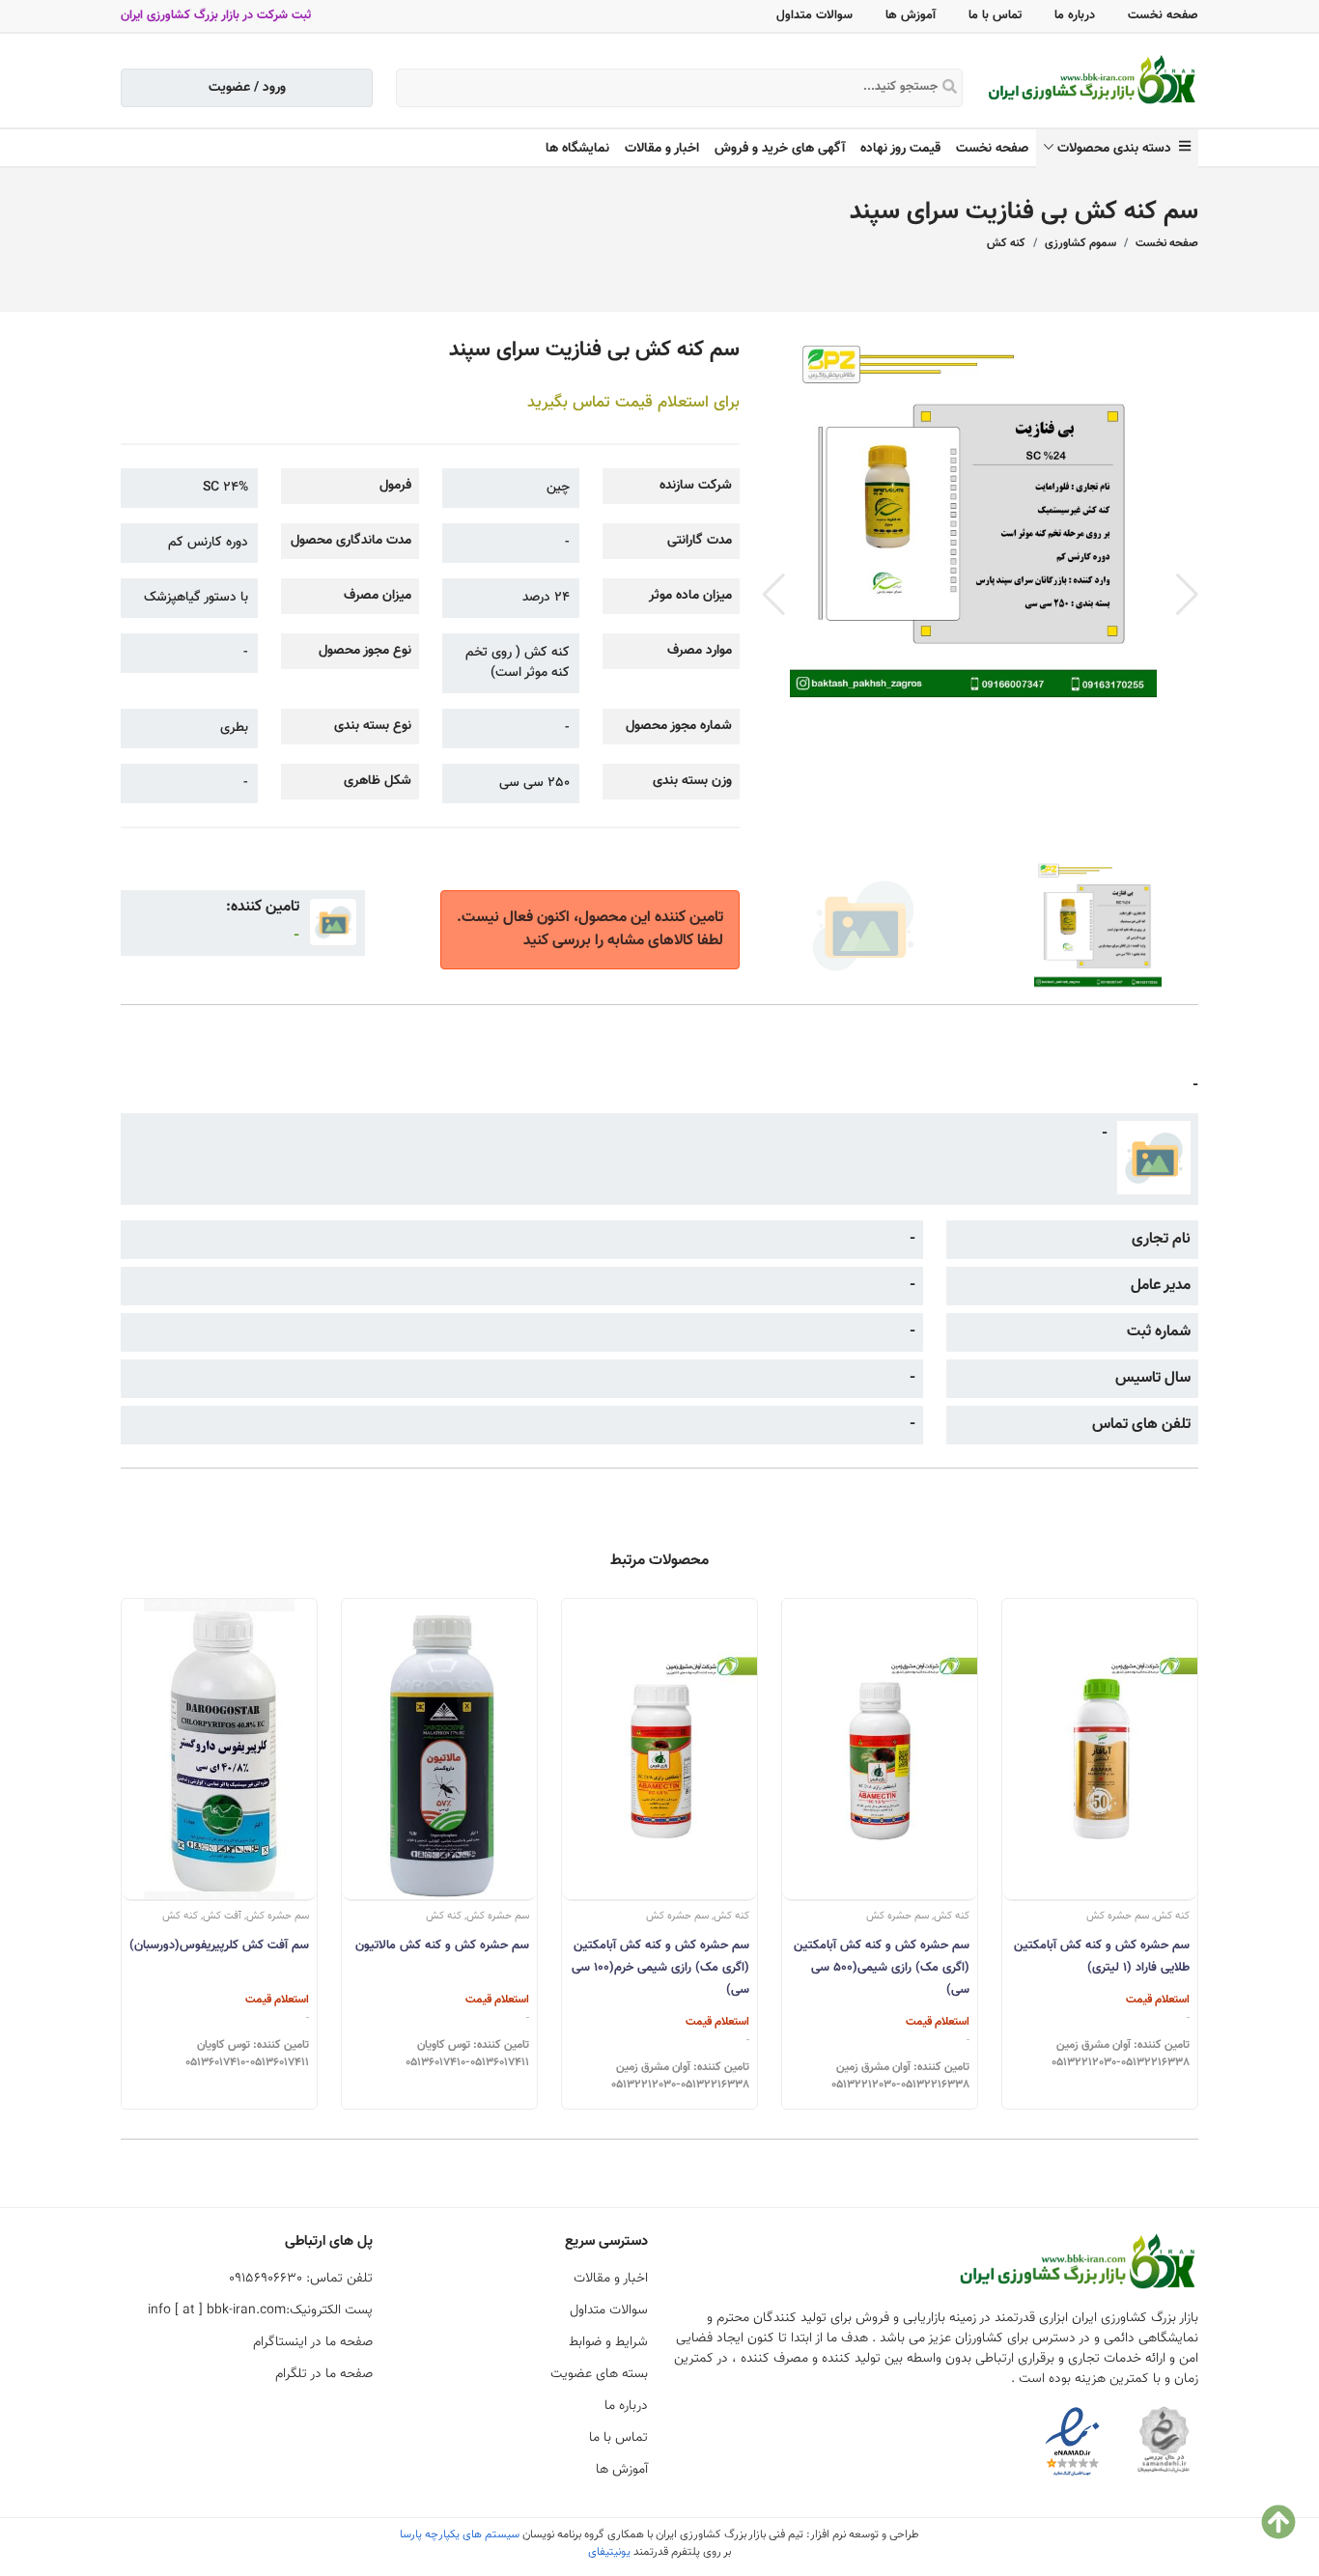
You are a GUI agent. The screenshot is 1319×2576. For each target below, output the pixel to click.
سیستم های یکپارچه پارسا (460, 2534)
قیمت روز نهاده (900, 149)
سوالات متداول (814, 15)
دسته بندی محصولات (1118, 149)
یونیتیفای (609, 2552)
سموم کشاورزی (1080, 243)
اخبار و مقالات (662, 149)
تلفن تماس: (301, 2279)
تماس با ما (995, 15)
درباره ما (1075, 15)
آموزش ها (911, 15)
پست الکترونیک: (260, 2310)
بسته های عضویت (599, 2374)
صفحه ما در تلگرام (324, 2374)
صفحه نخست (1163, 15)
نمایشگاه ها (577, 149)
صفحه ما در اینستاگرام (313, 2342)
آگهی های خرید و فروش (780, 149)
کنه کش (1006, 243)
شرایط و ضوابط (608, 2342)
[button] (1187, 595)
